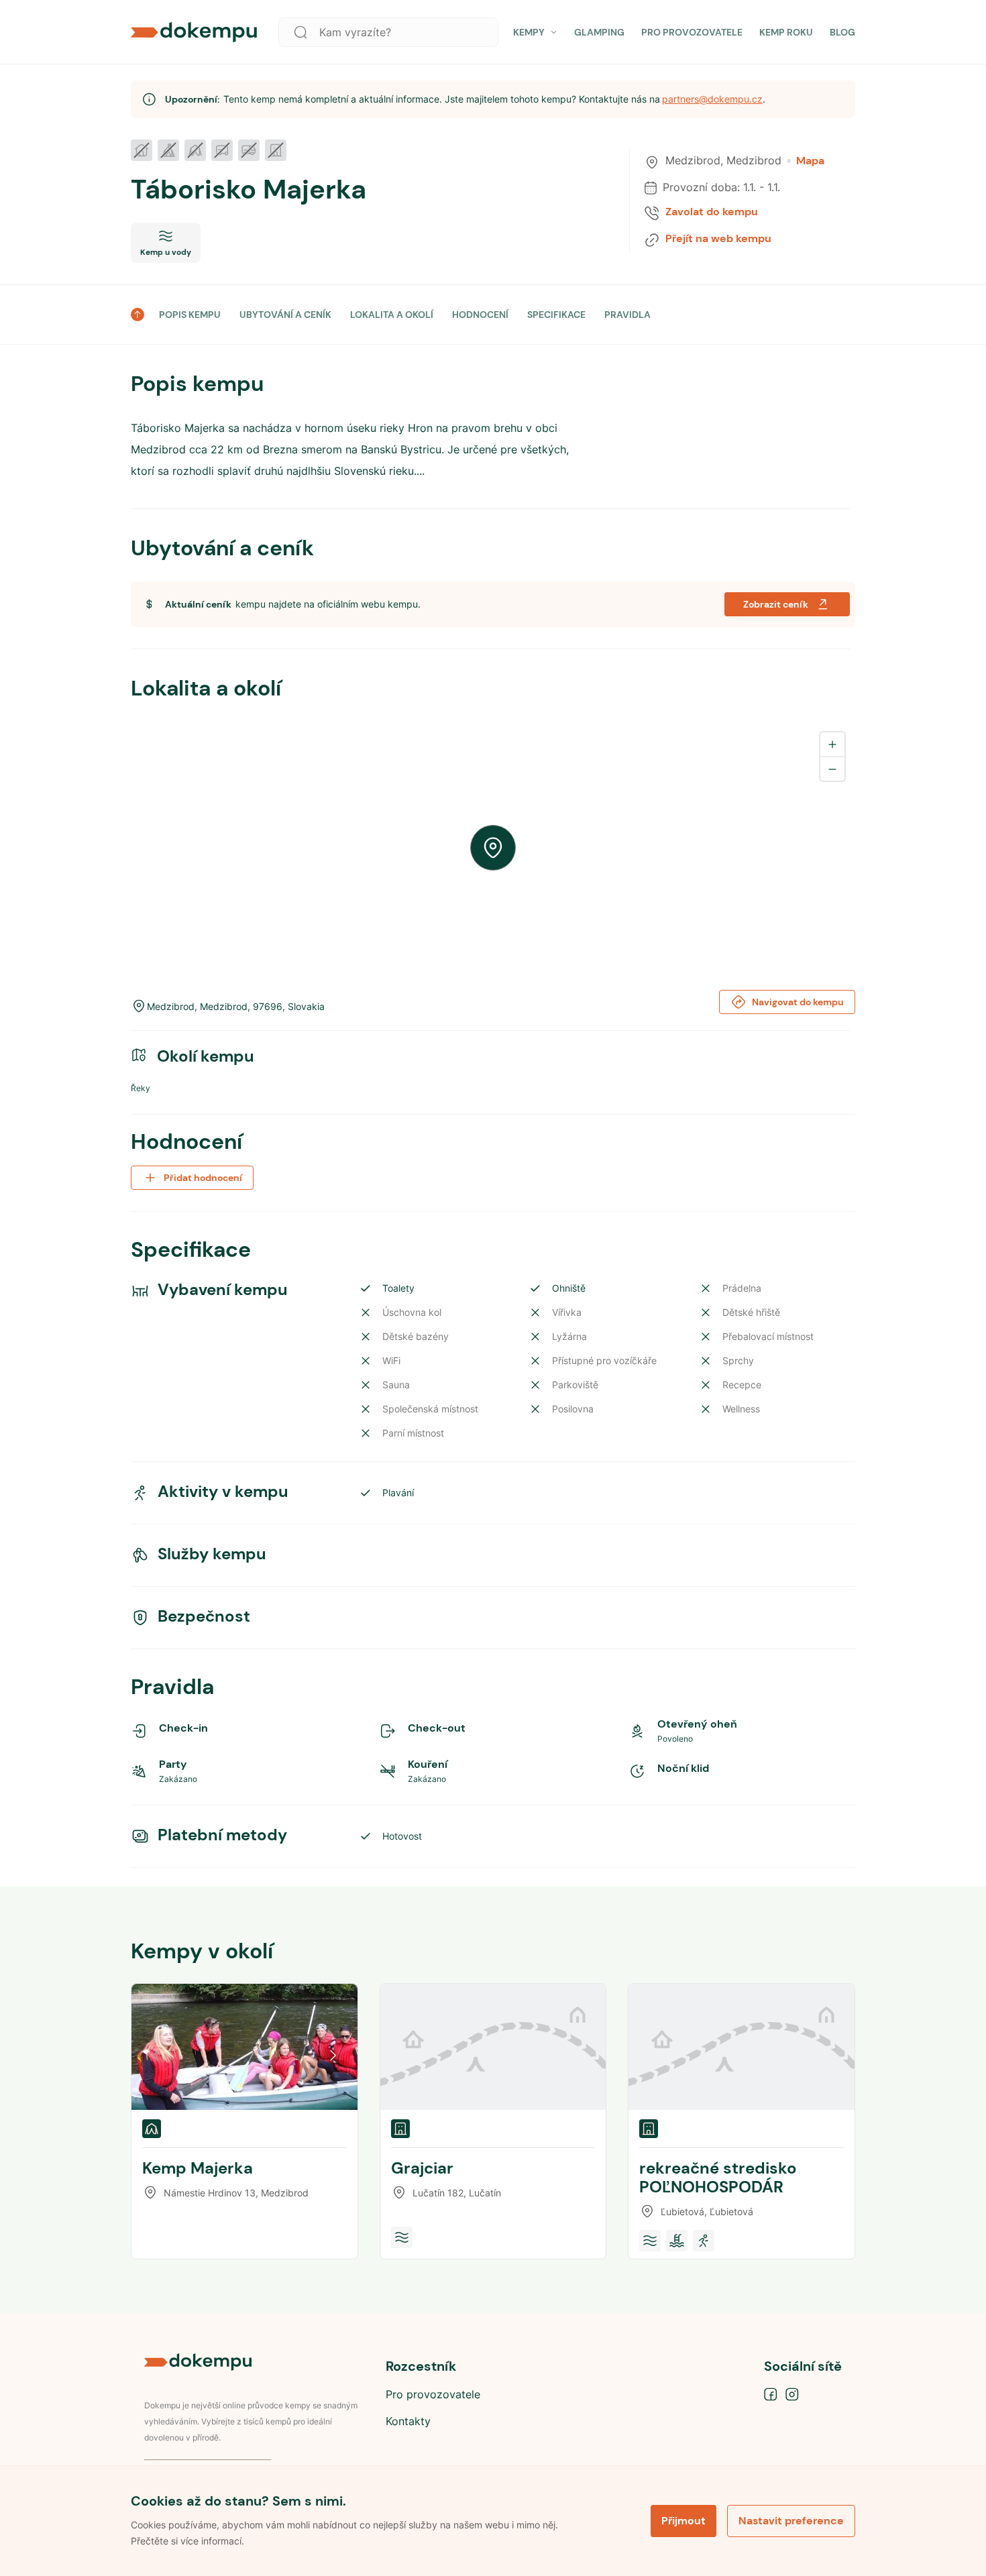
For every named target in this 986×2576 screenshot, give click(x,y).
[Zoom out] (832, 769)
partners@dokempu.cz (712, 99)
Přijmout (683, 2521)
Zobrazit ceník (776, 604)
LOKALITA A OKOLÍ (392, 315)
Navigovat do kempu (798, 1002)
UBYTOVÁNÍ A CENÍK (285, 315)
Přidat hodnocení (203, 1178)
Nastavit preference (791, 2521)
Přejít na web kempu (718, 239)
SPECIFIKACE (556, 315)
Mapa (810, 161)
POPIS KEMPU (190, 315)
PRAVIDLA (627, 315)
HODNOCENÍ (480, 315)
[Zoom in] (832, 744)
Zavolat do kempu (712, 212)
